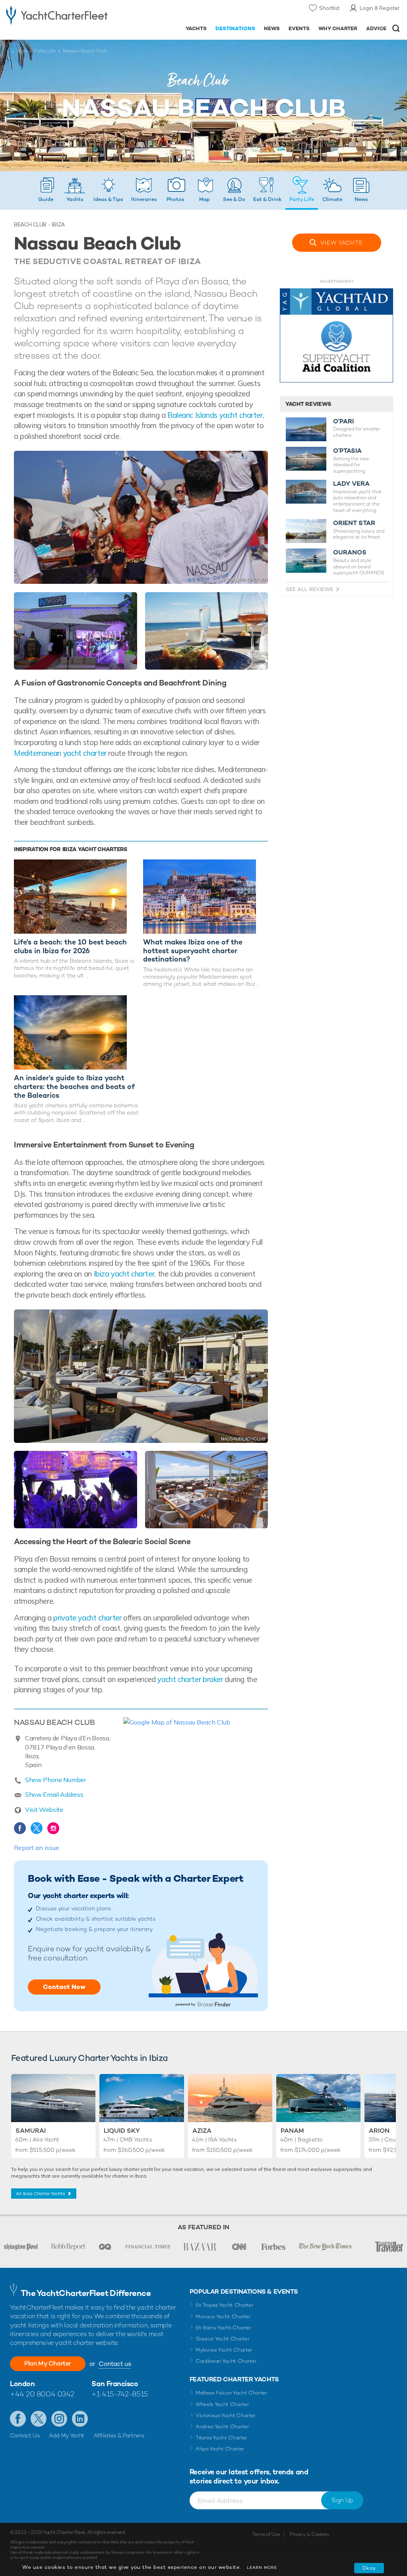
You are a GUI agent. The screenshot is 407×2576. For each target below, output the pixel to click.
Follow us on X (39, 2419)
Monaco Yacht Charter (223, 2316)
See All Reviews (309, 589)
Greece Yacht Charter (223, 2339)
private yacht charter (87, 1618)
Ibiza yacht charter (124, 1274)
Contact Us (25, 2435)
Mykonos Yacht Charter (224, 2350)
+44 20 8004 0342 (42, 2394)
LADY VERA (351, 484)
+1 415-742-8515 (120, 2394)
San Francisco (115, 2384)
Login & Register (380, 8)
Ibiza (22, 51)
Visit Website (44, 1809)
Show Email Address (54, 1794)
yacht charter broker (190, 1679)
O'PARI (343, 421)
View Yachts (341, 243)
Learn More (262, 2567)
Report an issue (37, 1848)
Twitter (37, 1828)
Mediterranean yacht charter (60, 753)
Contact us (115, 2364)
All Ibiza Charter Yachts (41, 2194)
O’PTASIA (347, 451)
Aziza (202, 2131)
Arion (379, 2131)
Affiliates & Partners (119, 2435)
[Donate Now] (336, 338)
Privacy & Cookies (309, 2534)
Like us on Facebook (18, 2419)
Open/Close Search (396, 28)
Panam (292, 2131)
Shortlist (329, 8)
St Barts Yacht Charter (224, 2328)
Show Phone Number (55, 1780)
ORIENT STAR (354, 523)
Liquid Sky (122, 2131)
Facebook (20, 1828)
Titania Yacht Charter (221, 2438)
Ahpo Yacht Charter (220, 2449)
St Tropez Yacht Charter (225, 2305)
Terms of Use (266, 2534)
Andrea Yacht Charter (222, 2426)
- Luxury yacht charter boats (57, 14)
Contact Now (64, 1987)
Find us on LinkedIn (80, 2419)
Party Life (45, 51)
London (22, 2384)
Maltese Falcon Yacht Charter (232, 2393)
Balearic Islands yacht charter (215, 415)
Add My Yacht (67, 2435)
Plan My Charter (48, 2363)
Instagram (53, 1828)
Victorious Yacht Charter (226, 2415)
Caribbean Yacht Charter (226, 2361)
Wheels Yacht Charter (222, 2404)
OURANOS (350, 552)
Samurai (31, 2131)
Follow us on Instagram (59, 2419)
